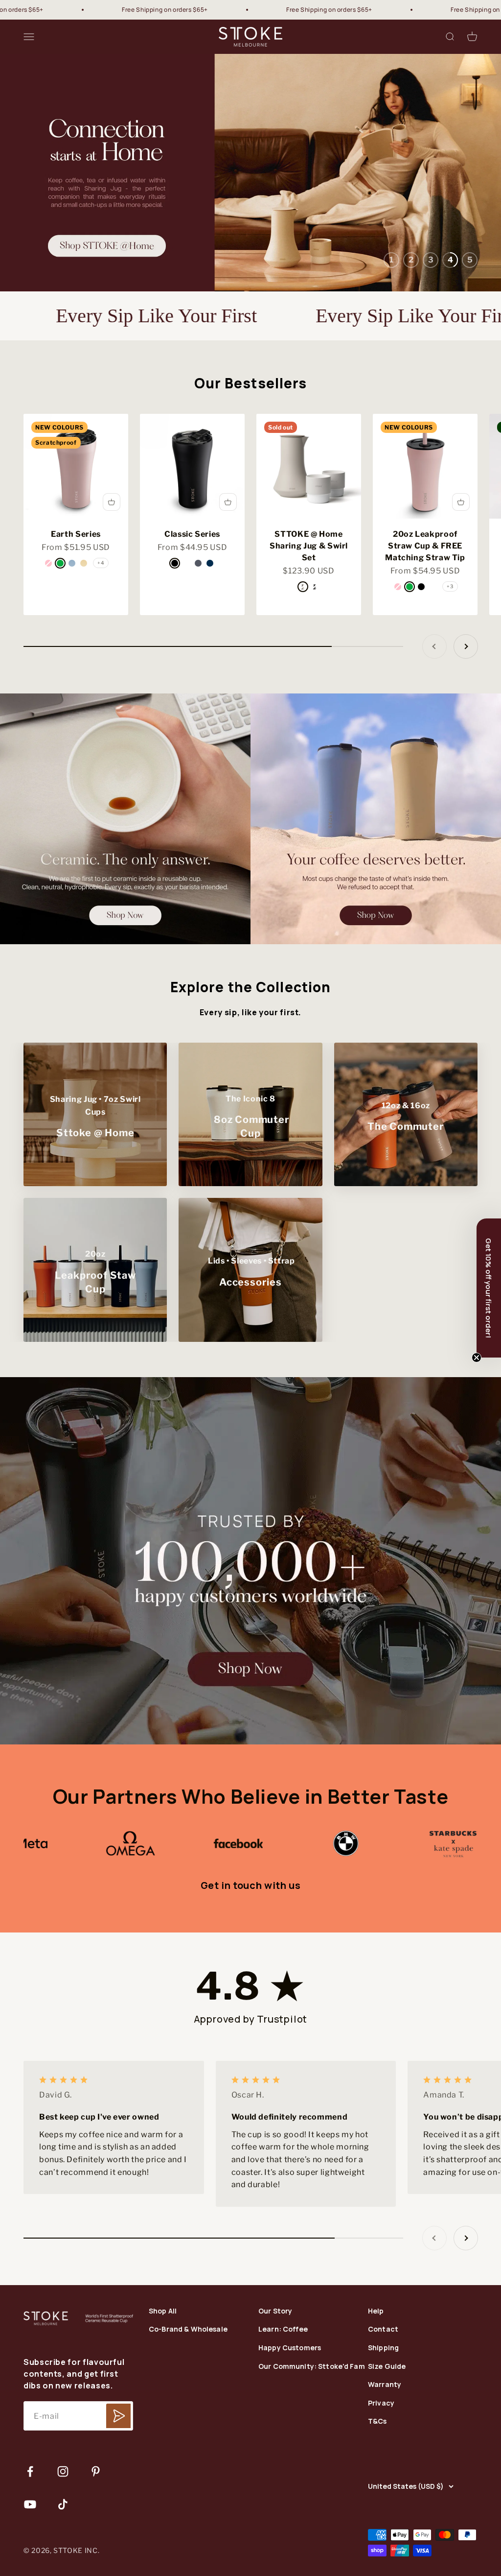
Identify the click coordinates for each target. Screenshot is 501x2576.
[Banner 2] (376, 883)
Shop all (163, 2375)
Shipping (383, 2412)
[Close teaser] (477, 1358)
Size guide (387, 2430)
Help (376, 2375)
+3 (450, 650)
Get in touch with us (251, 1949)
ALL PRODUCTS (250, 269)
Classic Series (192, 598)
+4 (101, 627)
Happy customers (290, 2412)
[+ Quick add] (112, 566)
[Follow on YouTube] (30, 2568)
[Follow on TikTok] (63, 2568)
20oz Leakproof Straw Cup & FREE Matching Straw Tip (425, 610)
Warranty (385, 2449)
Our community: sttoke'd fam (312, 2430)
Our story (275, 2375)
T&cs (377, 2486)
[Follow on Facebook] (30, 2536)
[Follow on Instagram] (63, 2536)
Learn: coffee (283, 2394)
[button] (489, 1288)
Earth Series (76, 598)
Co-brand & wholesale (188, 2394)
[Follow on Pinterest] (96, 2536)
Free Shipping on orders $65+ (62, 10)
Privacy (381, 2467)
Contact (383, 2394)
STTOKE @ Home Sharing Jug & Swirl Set (309, 610)
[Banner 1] (125, 883)
